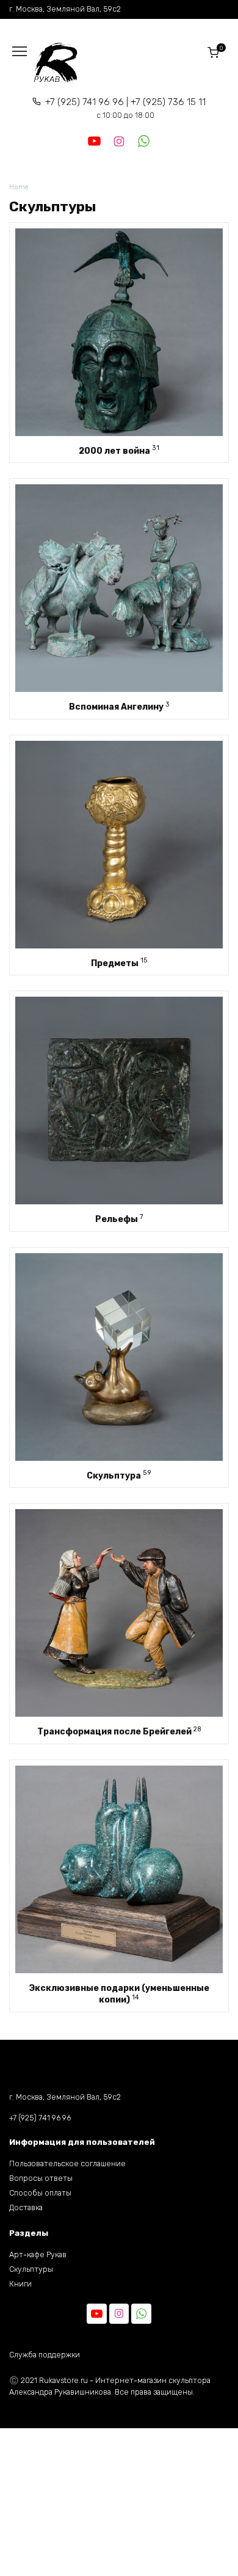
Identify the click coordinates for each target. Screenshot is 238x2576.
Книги (20, 2284)
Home (19, 187)
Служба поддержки (45, 2355)
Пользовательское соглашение (67, 2163)
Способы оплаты (40, 2193)
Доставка (26, 2207)
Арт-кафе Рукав (38, 2254)
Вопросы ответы (41, 2178)
